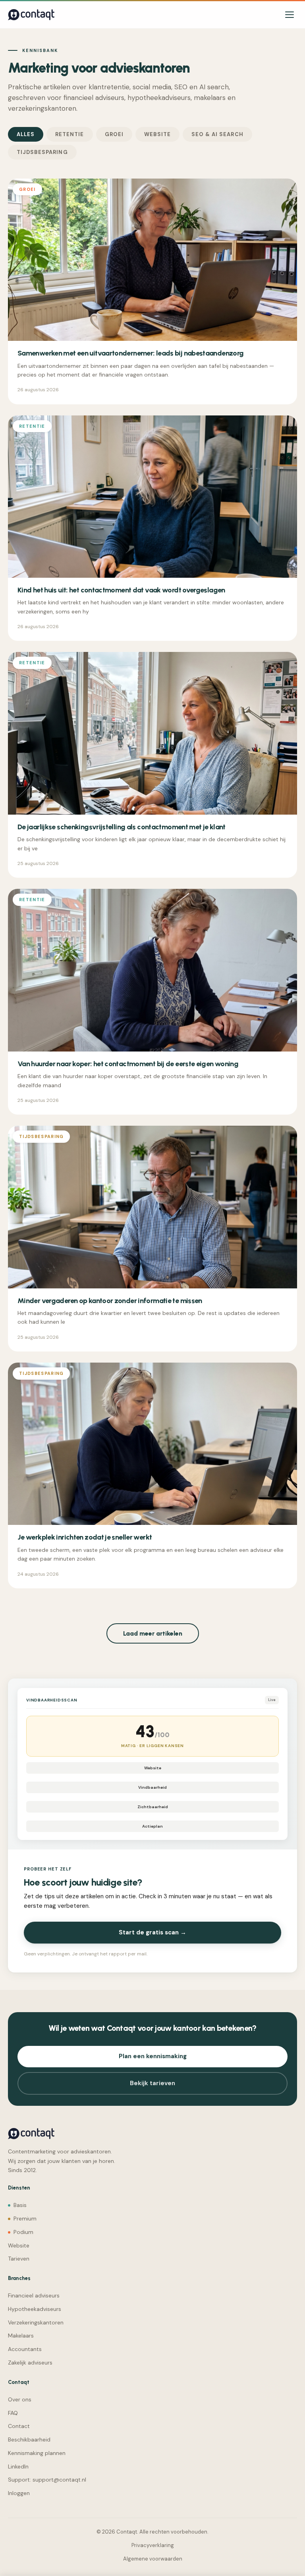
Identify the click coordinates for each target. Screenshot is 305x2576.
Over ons (20, 2399)
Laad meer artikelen (153, 1633)
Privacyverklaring (153, 2545)
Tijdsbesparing (42, 152)
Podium (23, 2232)
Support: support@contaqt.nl (47, 2480)
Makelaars (21, 2336)
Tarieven (19, 2259)
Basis (20, 2205)
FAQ (13, 2413)
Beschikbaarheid (29, 2440)
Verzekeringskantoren (36, 2322)
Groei (114, 134)
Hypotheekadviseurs (35, 2309)
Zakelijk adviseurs (30, 2363)
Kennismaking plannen (37, 2453)
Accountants (25, 2349)
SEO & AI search (217, 134)
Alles (26, 134)
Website (157, 134)
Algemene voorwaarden (153, 2559)
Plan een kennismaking (153, 2056)
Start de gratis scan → (152, 1932)
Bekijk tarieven (152, 2083)
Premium (25, 2218)
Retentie (69, 134)
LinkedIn (18, 2466)
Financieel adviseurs (34, 2295)
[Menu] (290, 15)
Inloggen (19, 2493)
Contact (19, 2426)
